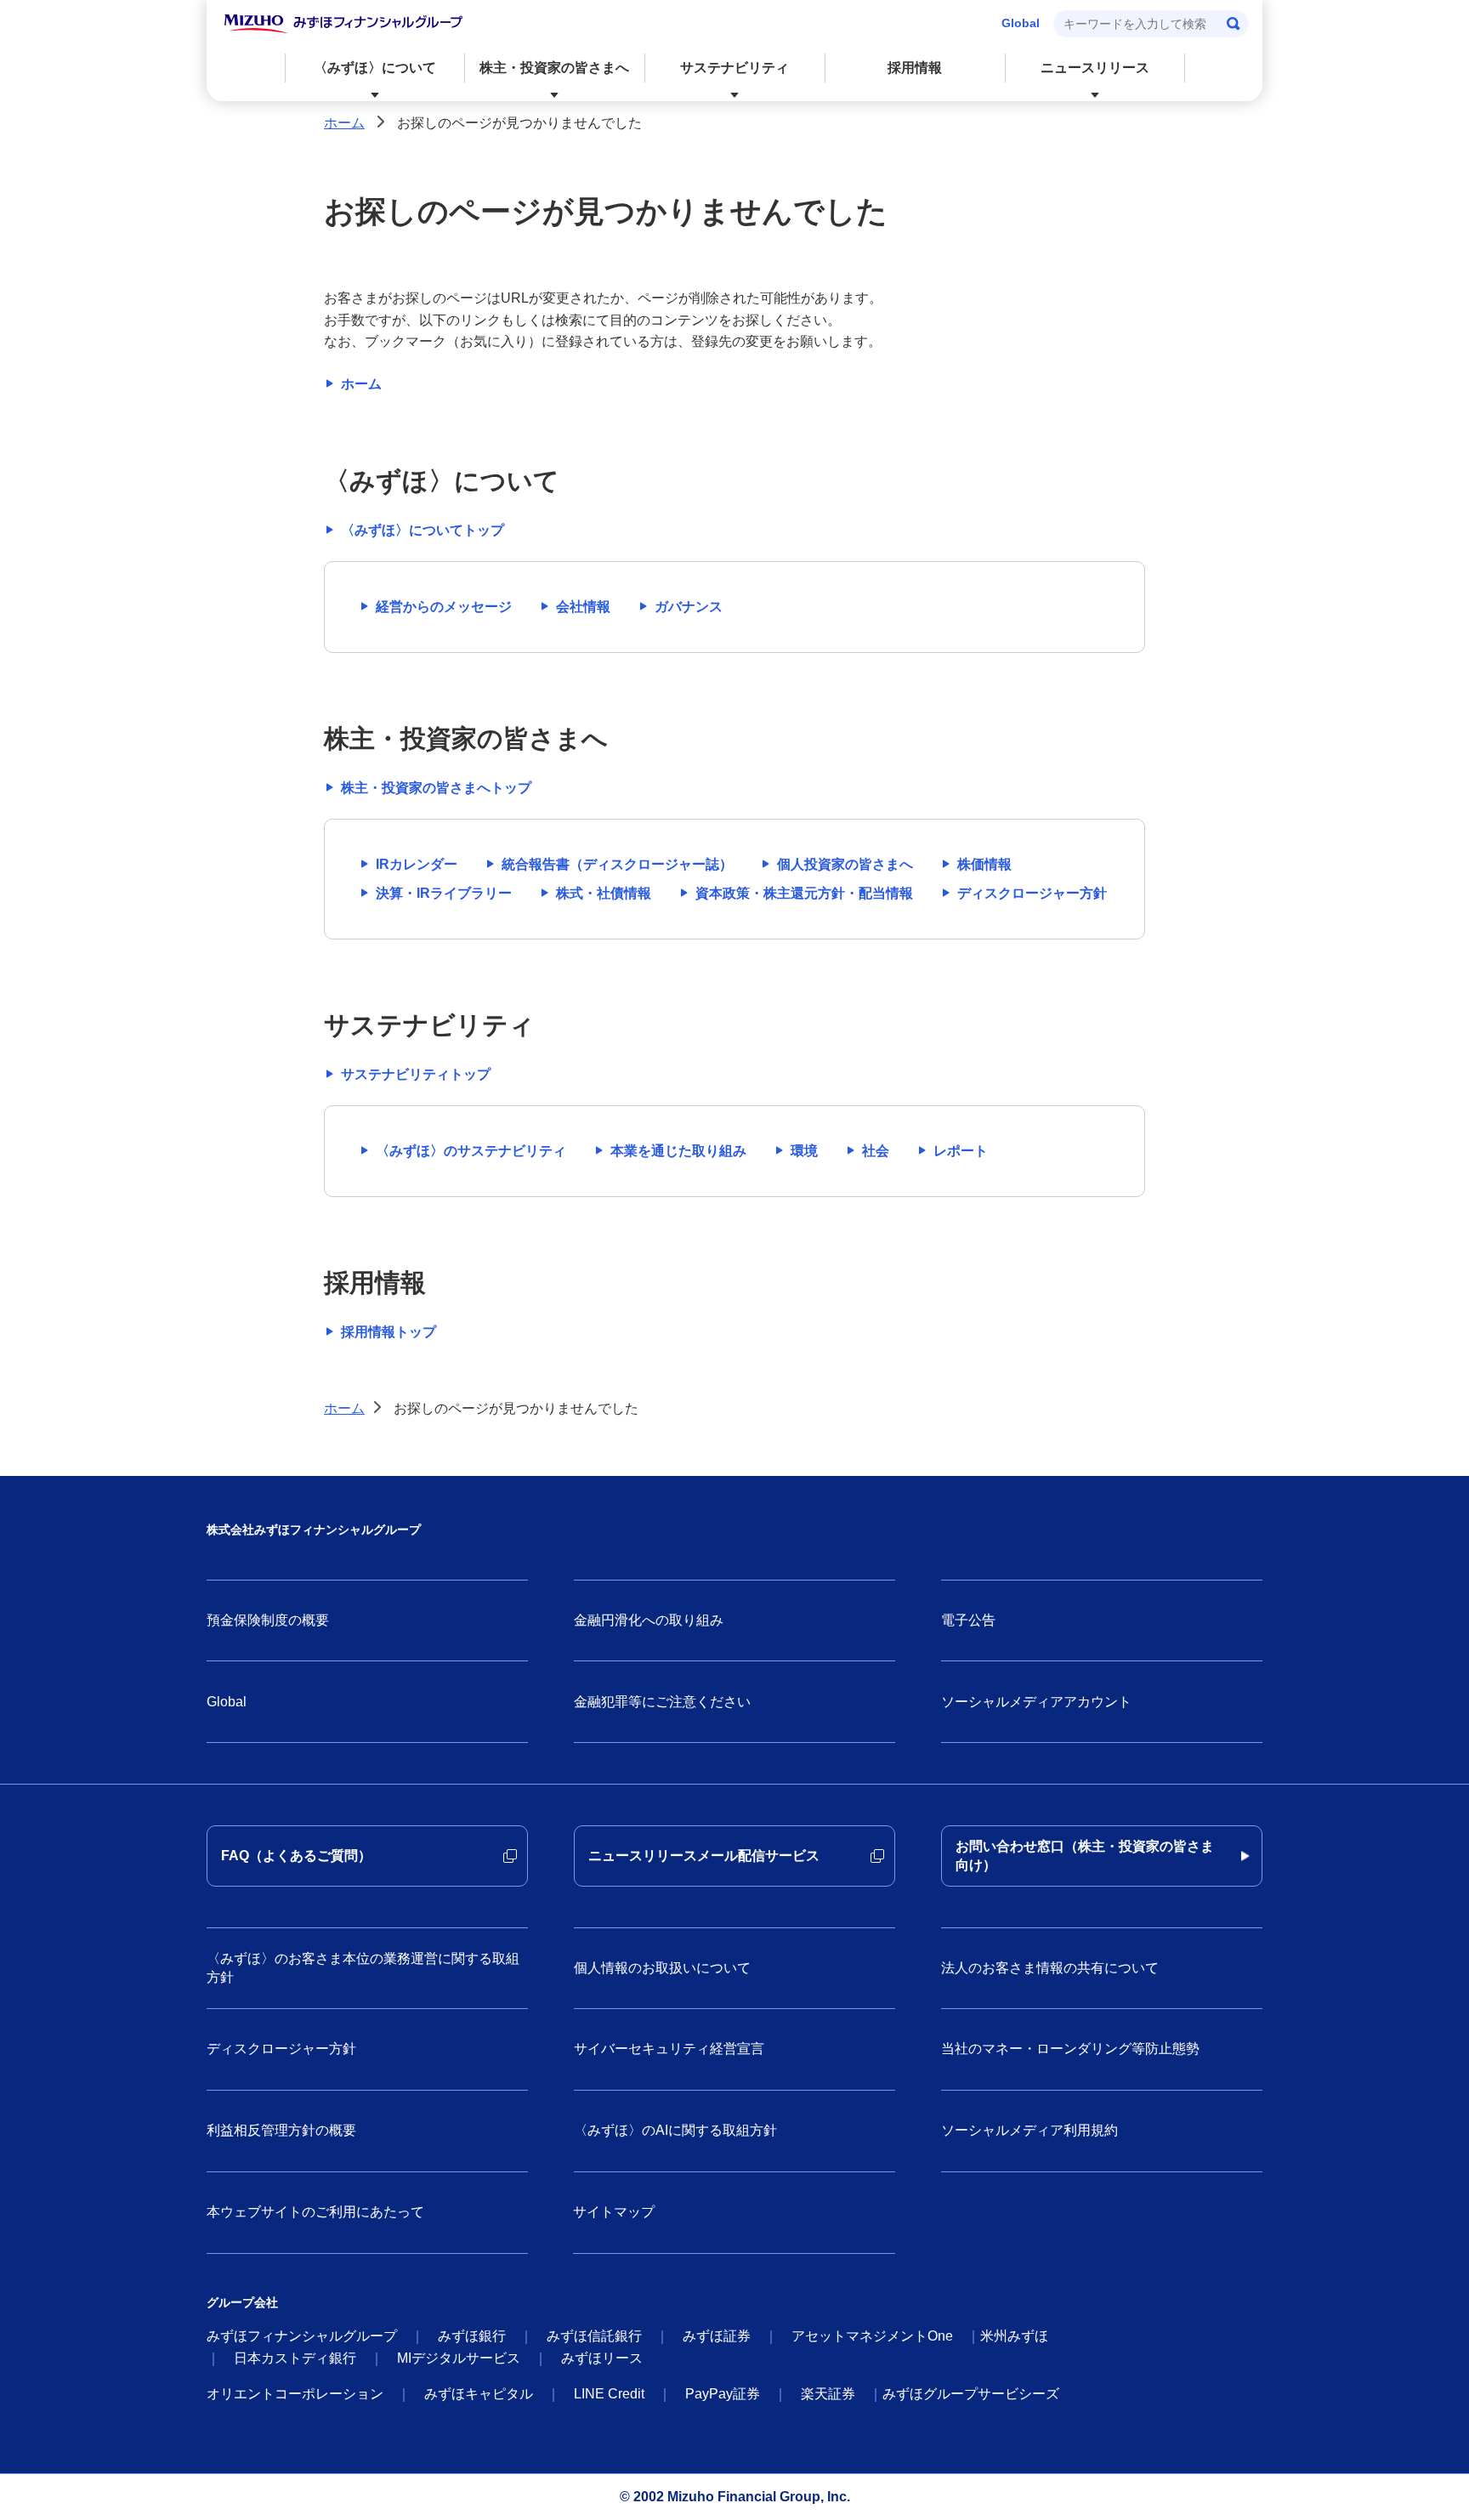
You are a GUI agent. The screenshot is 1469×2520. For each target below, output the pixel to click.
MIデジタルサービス (459, 2358)
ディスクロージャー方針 (281, 2049)
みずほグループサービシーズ (971, 2394)
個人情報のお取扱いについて (662, 1968)
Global (1021, 23)
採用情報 (915, 68)
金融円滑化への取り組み (649, 1620)
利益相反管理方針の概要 (281, 2130)
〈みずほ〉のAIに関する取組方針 (675, 2130)
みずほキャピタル (479, 2394)
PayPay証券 (723, 2394)
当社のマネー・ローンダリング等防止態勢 (1070, 2049)
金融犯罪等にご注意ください (662, 1702)
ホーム (344, 123)
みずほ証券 (717, 2336)
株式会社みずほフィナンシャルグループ (314, 1530)
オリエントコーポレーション (295, 2394)
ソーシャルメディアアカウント (1036, 1702)
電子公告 (968, 1620)
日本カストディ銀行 (295, 2358)
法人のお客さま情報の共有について (1050, 1968)
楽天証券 (828, 2394)
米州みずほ (1014, 2336)
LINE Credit (609, 2394)
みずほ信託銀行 (594, 2336)
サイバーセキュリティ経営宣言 (669, 2049)
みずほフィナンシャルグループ (302, 2336)
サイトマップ (614, 2212)
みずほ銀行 (472, 2336)
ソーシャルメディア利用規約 (1029, 2130)
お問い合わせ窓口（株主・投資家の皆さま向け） (1085, 1856)
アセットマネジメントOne (872, 2336)
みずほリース (602, 2358)
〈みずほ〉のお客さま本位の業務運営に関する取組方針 (363, 1968)
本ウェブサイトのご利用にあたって (315, 2212)
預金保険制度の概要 (268, 1620)
